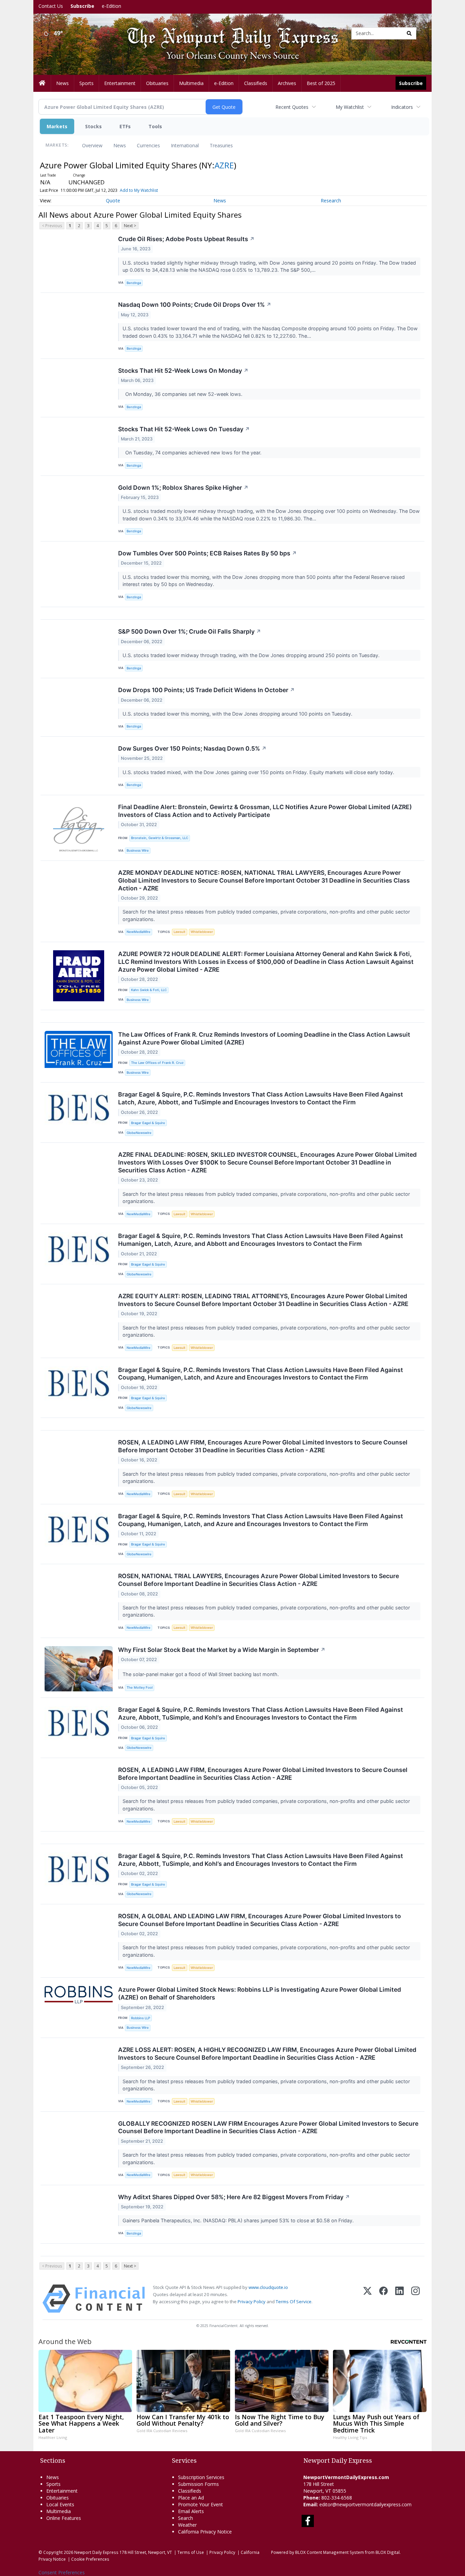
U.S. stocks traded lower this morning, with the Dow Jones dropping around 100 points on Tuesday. (238, 714)
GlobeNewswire (139, 1133)
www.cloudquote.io (268, 2287)
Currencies (148, 145)
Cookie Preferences (90, 2559)
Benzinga (134, 283)
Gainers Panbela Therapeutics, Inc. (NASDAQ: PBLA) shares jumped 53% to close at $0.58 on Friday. (239, 2220)
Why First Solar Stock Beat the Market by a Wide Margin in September (222, 1650)
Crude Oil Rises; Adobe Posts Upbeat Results (186, 239)
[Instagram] (415, 2299)
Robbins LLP (141, 2018)
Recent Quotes (292, 107)
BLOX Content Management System (330, 2552)
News (120, 145)
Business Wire (138, 850)
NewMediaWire (139, 932)
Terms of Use (191, 2552)
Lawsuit (180, 932)
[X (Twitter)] (367, 2299)
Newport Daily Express (96, 2552)
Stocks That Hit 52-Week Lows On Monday (183, 371)
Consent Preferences (62, 2572)
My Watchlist (350, 107)
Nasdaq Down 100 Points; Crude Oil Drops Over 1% (195, 305)
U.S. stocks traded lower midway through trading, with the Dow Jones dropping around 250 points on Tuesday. (252, 655)
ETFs (125, 126)
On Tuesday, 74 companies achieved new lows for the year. (193, 453)
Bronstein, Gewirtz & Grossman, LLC (160, 838)
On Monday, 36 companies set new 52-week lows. (183, 394)
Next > (130, 226)
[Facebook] (383, 2299)
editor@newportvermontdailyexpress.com (365, 2504)
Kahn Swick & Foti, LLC (149, 990)
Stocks (93, 126)
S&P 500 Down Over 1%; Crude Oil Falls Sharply (190, 631)
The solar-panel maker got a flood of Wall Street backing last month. (201, 1674)
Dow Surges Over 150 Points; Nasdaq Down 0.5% (192, 748)
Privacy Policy (252, 2302)
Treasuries (221, 145)
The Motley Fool (140, 1687)
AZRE (224, 165)
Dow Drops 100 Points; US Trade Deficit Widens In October (206, 690)
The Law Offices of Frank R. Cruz (157, 1063)
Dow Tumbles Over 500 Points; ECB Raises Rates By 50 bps (207, 553)
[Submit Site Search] (409, 33)
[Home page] (227, 33)
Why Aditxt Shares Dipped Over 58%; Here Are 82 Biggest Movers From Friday (234, 2197)
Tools (155, 126)
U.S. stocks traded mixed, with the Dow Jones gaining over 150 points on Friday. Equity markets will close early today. (259, 772)
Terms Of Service (294, 2302)
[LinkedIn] (399, 2299)
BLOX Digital (388, 2552)
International (185, 145)
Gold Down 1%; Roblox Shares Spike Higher (183, 488)
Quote (113, 200)
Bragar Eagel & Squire (148, 1123)
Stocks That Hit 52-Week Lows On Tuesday (184, 429)
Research (331, 200)
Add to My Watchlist (139, 190)
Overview (92, 145)
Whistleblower (202, 932)
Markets (57, 126)
